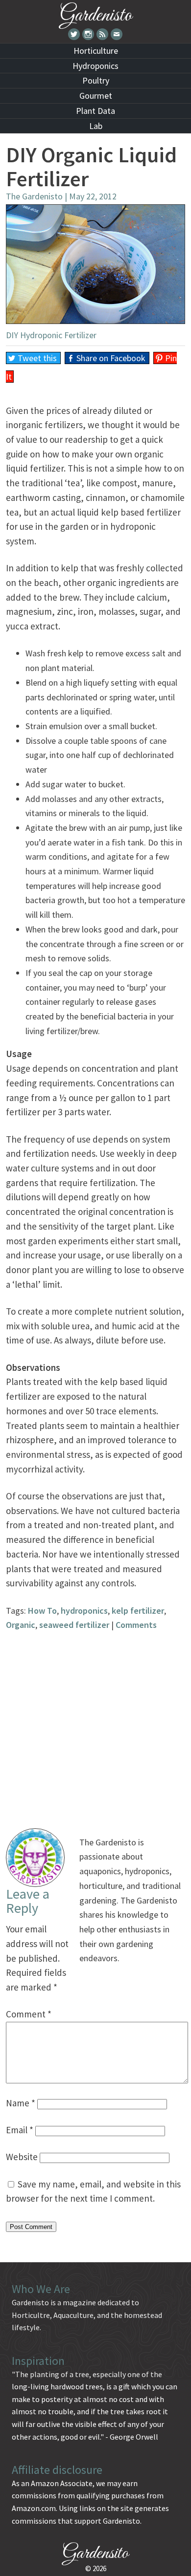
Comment (29, 2014)
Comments (136, 1625)
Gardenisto (96, 13)
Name (21, 2103)
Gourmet (96, 96)
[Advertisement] (95, 1728)
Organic (21, 1625)
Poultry (96, 80)
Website (22, 2157)
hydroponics (84, 1611)
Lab (96, 126)
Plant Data (95, 111)
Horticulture (96, 51)
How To (42, 1611)
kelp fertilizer (138, 1611)
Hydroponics (95, 66)
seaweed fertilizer (74, 1625)
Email (20, 2130)
